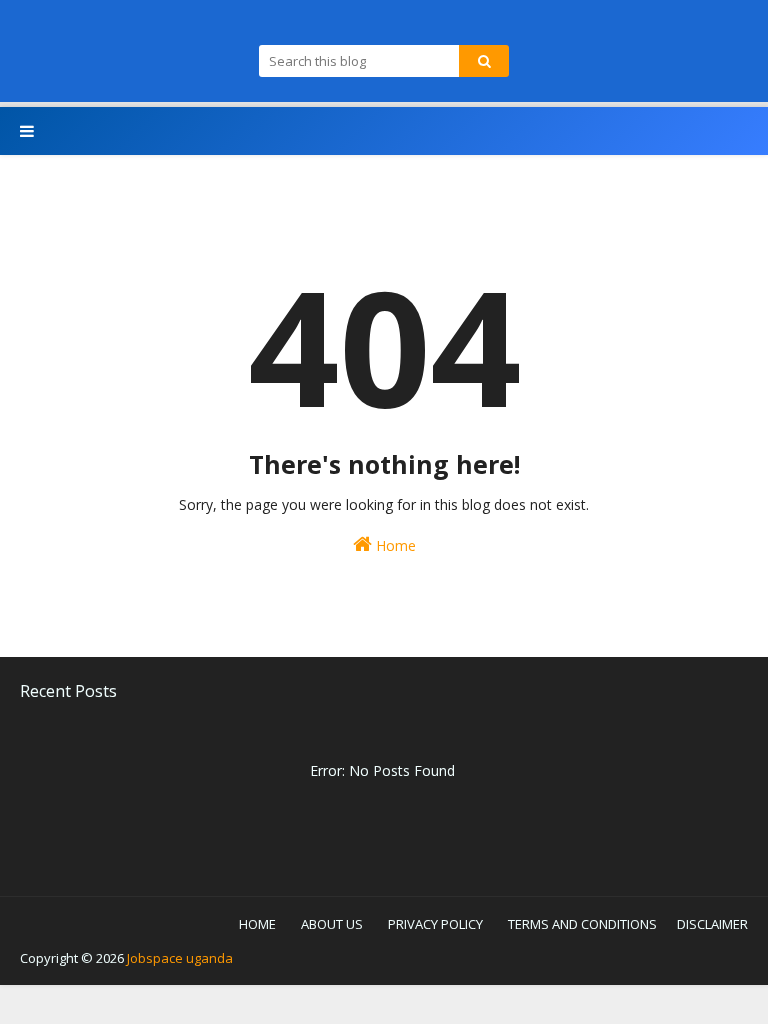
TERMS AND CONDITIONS (582, 924)
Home (394, 545)
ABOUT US (332, 924)
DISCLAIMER (712, 924)
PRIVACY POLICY (435, 924)
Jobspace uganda (180, 958)
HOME (257, 924)
